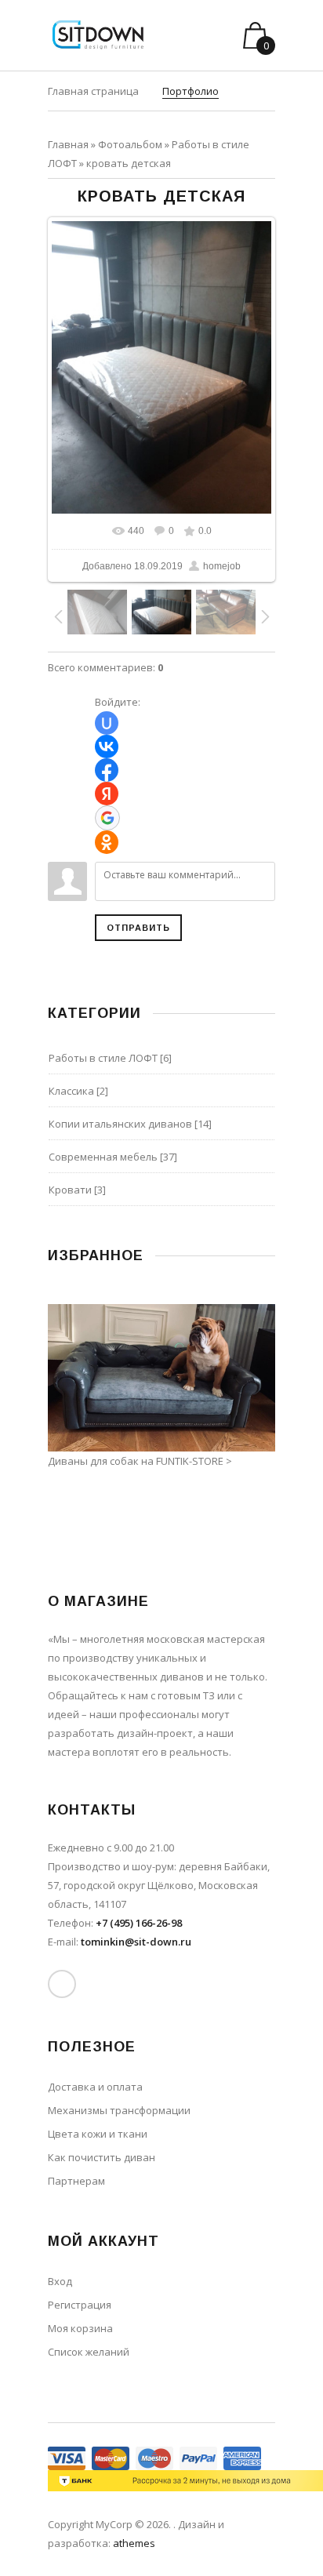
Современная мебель (103, 1157)
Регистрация (80, 2305)
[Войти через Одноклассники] (107, 842)
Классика (71, 1091)
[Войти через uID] (107, 723)
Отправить (138, 928)
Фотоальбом (130, 144)
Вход (60, 2281)
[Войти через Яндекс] (107, 794)
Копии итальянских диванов (120, 1124)
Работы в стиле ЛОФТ (103, 1058)
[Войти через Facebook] (107, 770)
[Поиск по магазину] (208, 35)
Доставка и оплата (95, 2087)
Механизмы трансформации (119, 2110)
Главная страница (93, 91)
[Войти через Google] (107, 818)
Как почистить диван (102, 2157)
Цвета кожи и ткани (98, 2134)
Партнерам (76, 2181)
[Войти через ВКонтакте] (107, 747)
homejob (222, 566)
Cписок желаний (89, 2352)
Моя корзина (80, 2328)
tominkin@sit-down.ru (136, 1942)
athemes (134, 2543)
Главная (68, 144)
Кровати (70, 1190)
